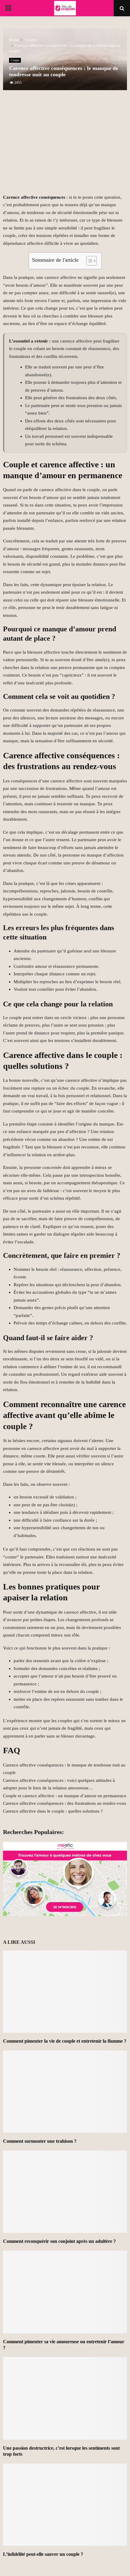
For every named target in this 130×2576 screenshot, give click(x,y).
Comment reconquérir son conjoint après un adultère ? (59, 2241)
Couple (15, 60)
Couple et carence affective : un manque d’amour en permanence (65, 1796)
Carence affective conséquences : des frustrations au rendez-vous (65, 1803)
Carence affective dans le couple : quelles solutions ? (53, 1811)
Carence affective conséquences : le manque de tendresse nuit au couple (64, 1769)
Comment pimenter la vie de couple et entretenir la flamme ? (65, 2041)
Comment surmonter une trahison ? (40, 2141)
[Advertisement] (65, 145)
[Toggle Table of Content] (88, 261)
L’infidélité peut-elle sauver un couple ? (43, 2554)
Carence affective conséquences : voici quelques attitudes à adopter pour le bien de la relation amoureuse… (59, 1784)
